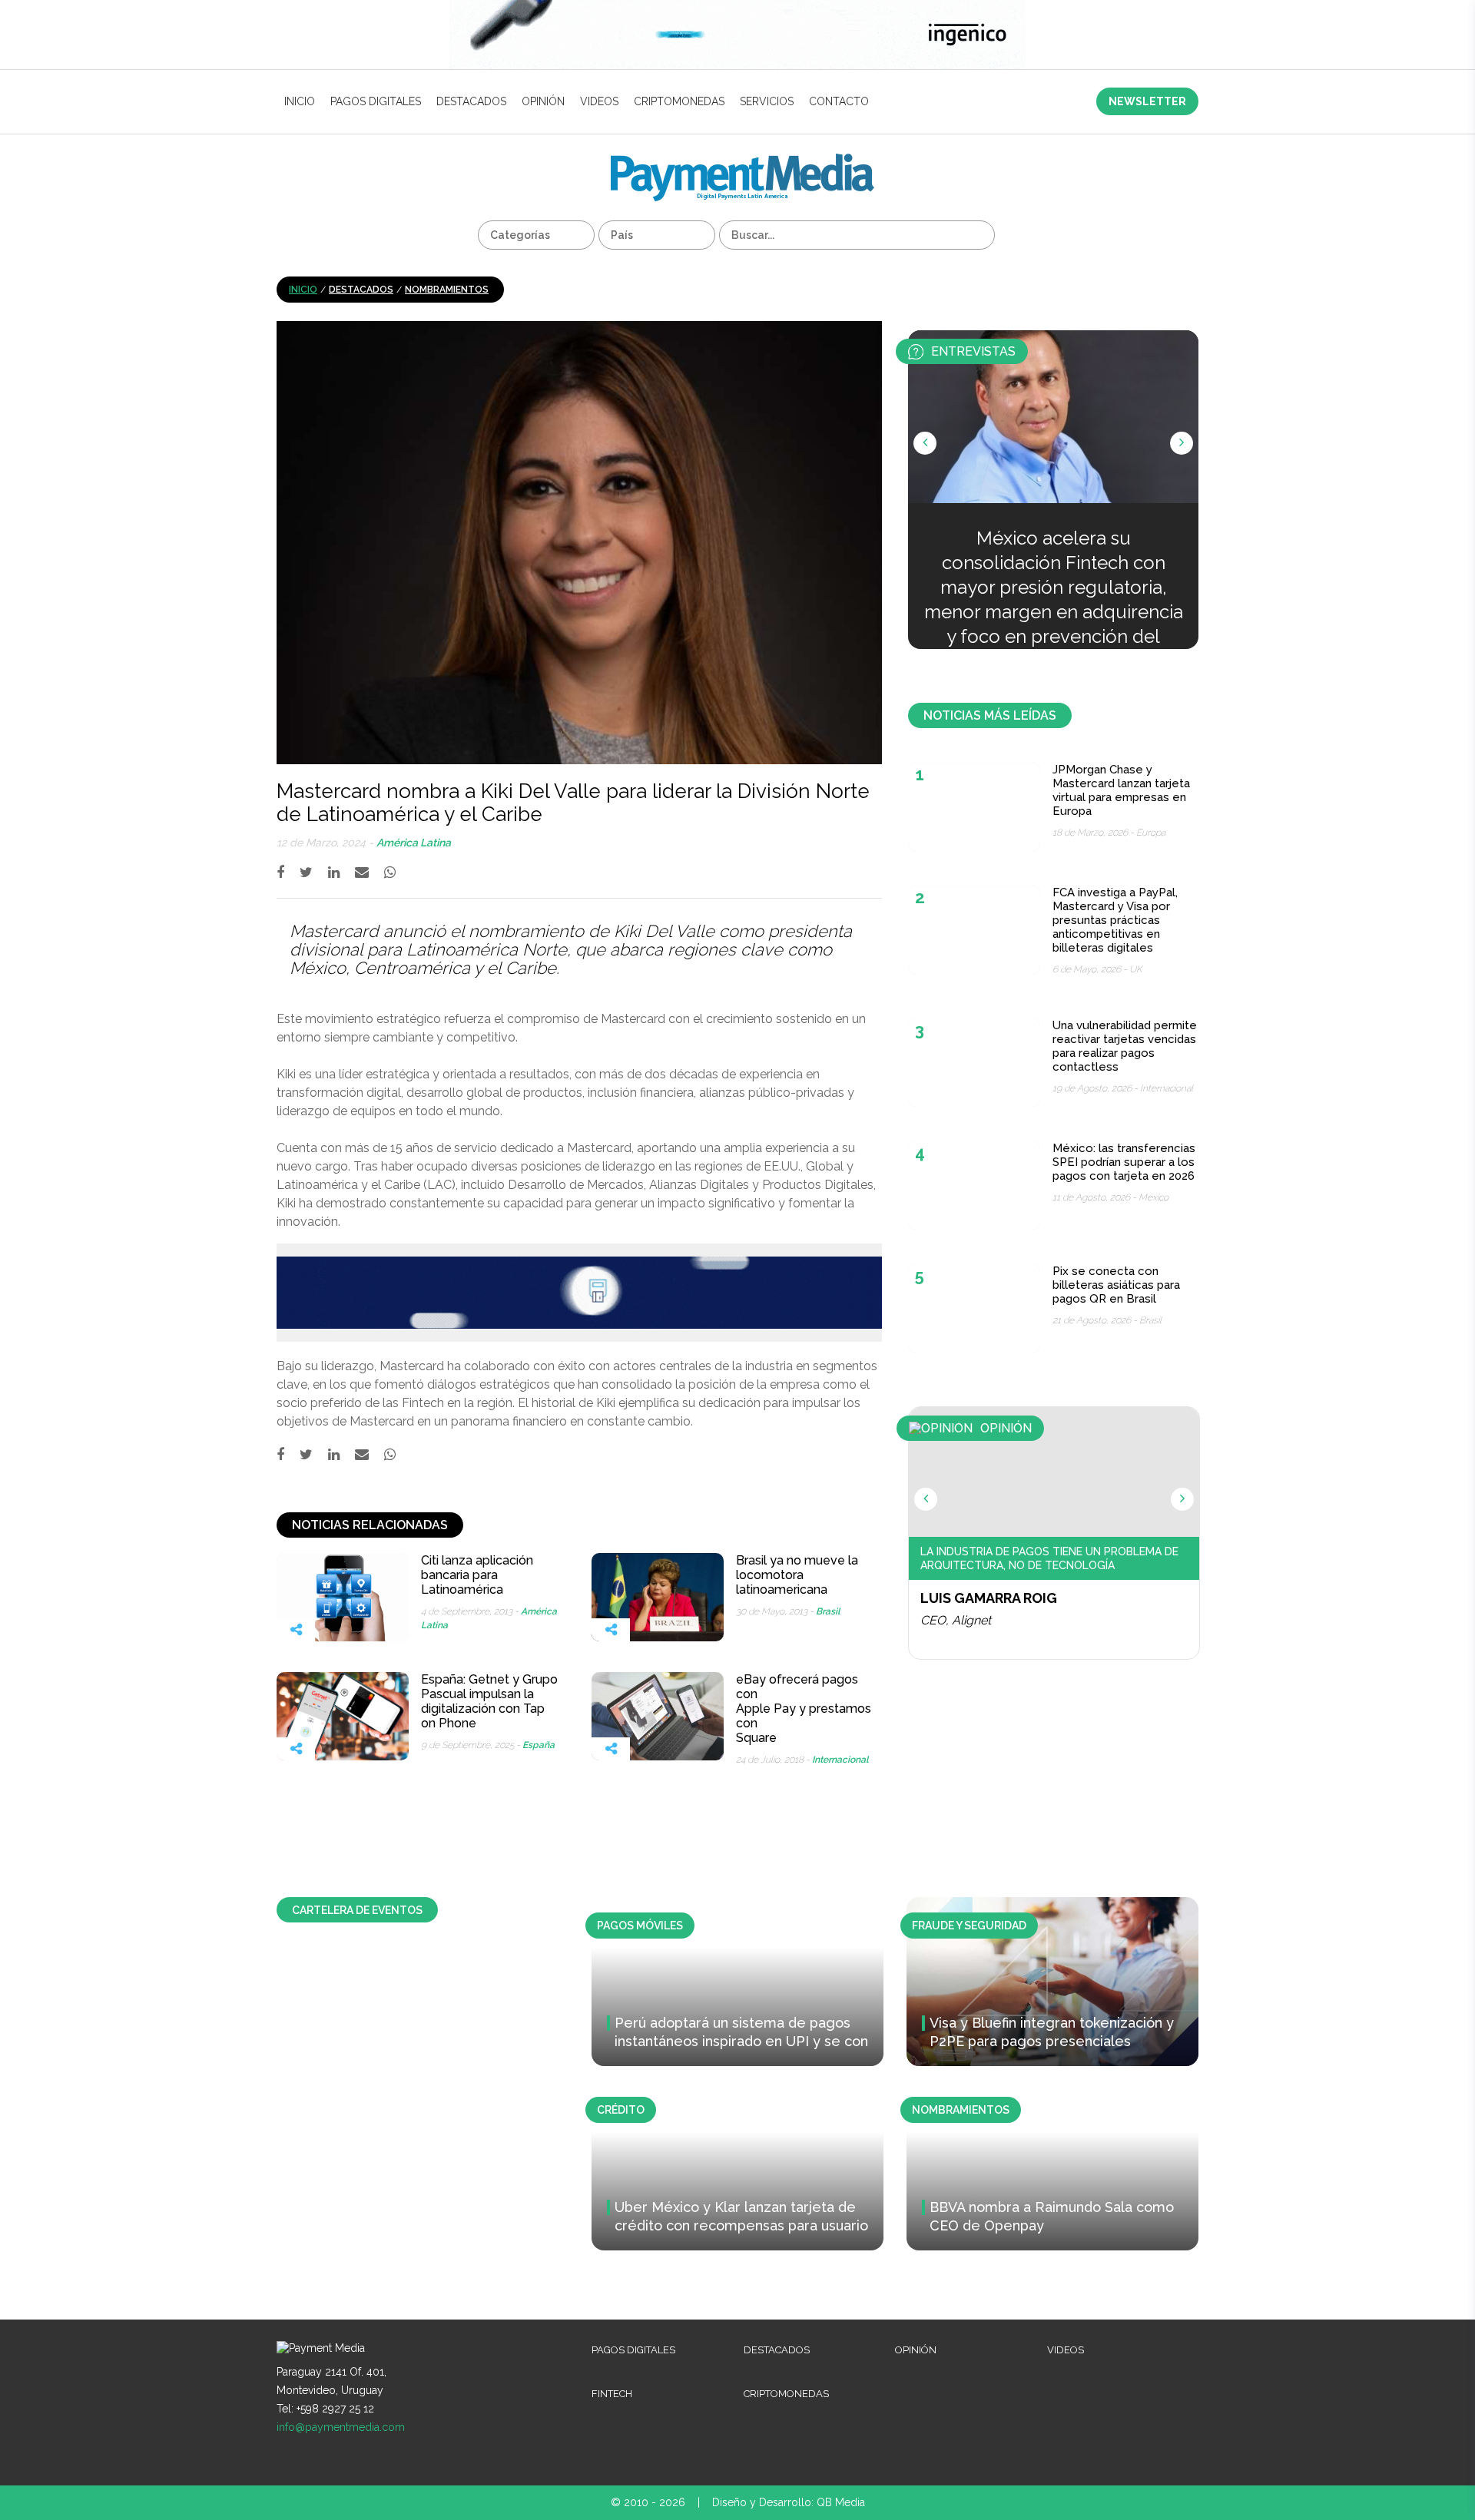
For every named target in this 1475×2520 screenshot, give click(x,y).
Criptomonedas (679, 101)
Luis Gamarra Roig (989, 1598)
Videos (599, 101)
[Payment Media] (742, 160)
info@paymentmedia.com (341, 2427)
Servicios (767, 101)
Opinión (543, 101)
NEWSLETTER (1147, 101)
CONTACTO (839, 101)
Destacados (471, 101)
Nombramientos (447, 290)
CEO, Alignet (956, 1620)
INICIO (300, 101)
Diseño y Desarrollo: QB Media (789, 2502)
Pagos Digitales (376, 101)
